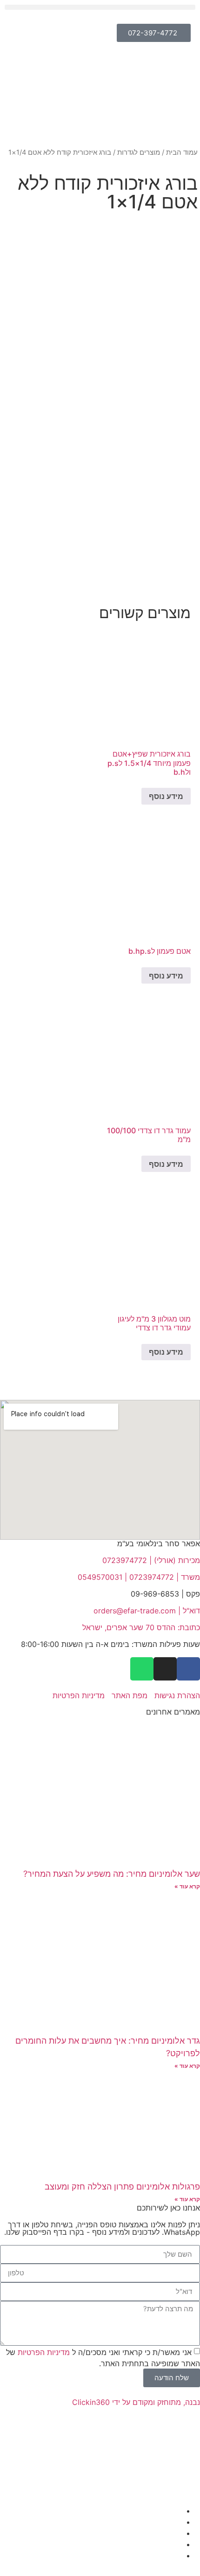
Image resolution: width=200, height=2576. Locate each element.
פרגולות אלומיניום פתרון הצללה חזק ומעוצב (122, 2187)
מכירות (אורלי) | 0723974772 (151, 1560)
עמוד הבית (182, 152)
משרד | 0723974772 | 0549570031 (139, 1577)
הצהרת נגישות (177, 1695)
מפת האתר (130, 1695)
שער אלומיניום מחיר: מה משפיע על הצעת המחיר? (112, 1874)
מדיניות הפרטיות (77, 1695)
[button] (100, 7)
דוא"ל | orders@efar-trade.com (147, 1611)
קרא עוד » (187, 1886)
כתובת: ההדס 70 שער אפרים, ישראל (141, 1627)
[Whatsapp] (142, 1669)
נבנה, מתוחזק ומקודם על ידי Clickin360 (136, 2402)
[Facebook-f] (188, 1669)
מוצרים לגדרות (139, 152)
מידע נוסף (166, 796)
